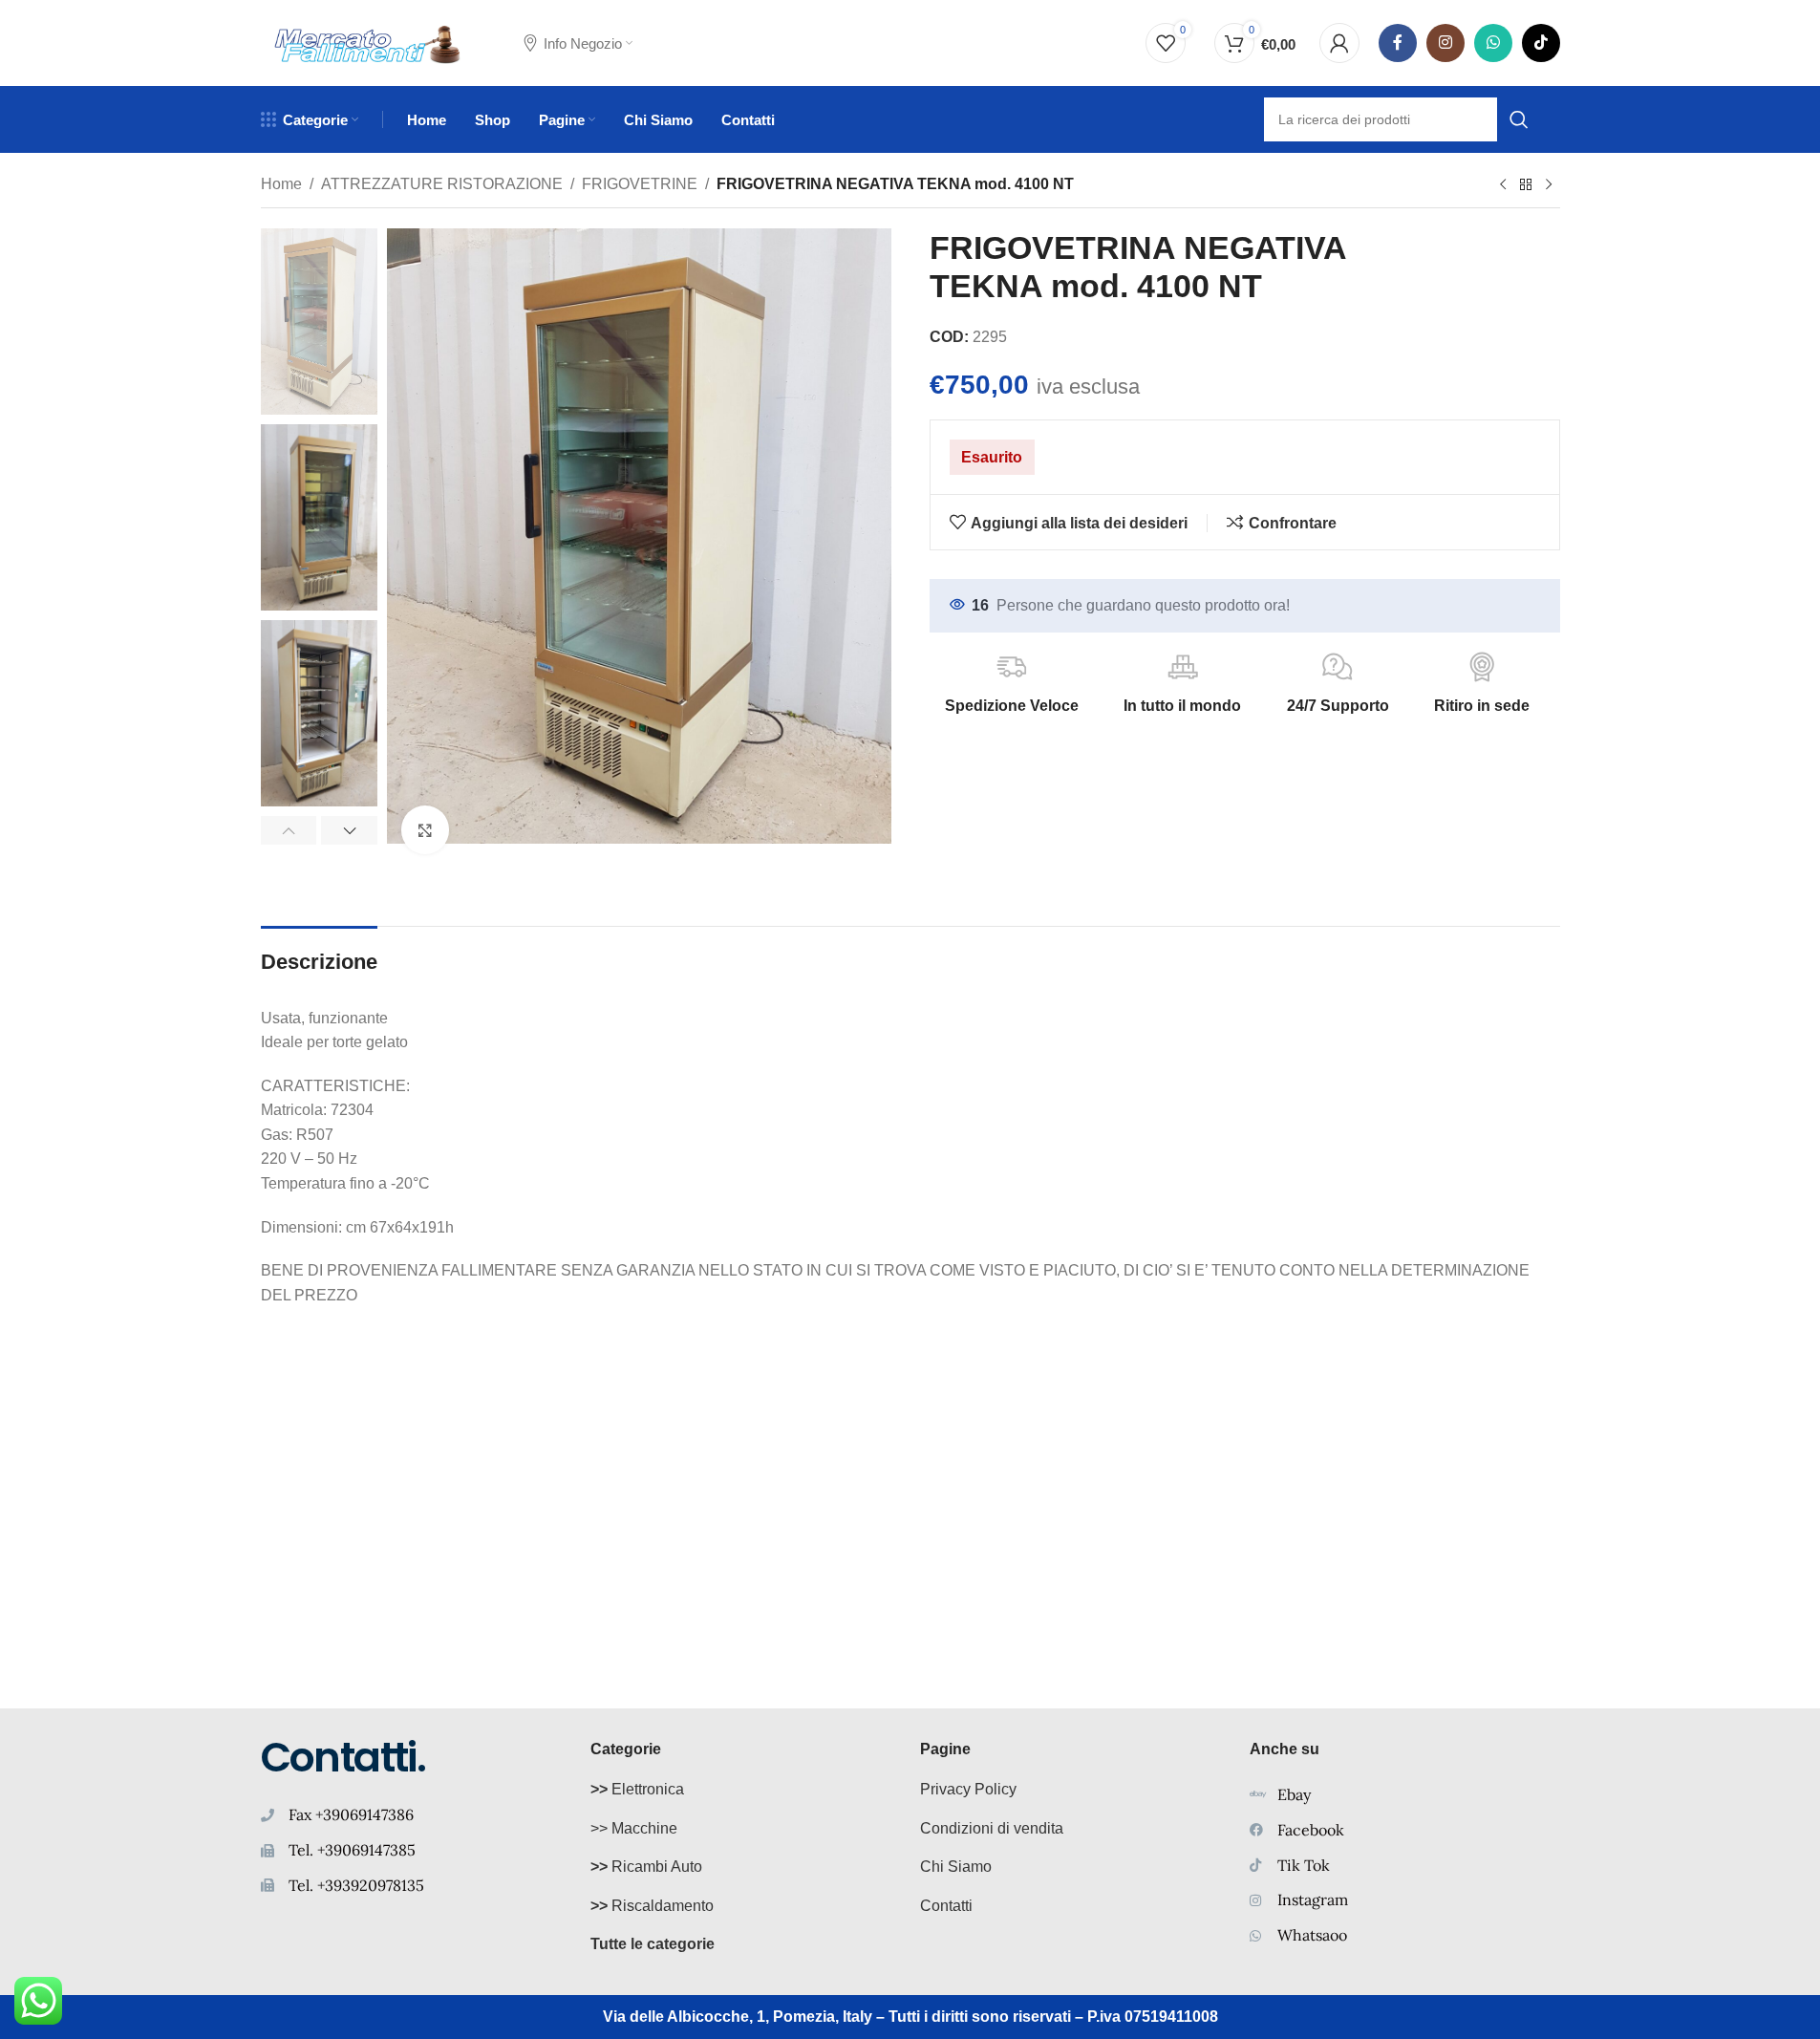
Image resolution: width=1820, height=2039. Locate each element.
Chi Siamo (956, 1867)
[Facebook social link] (1398, 43)
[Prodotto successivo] (1549, 185)
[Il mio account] (1339, 43)
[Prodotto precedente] (1503, 185)
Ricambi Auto (646, 1867)
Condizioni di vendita (992, 1828)
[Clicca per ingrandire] (425, 829)
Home (281, 184)
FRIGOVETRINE (640, 184)
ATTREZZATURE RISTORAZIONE (442, 184)
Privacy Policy (968, 1789)
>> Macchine (634, 1828)
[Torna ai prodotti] (1526, 185)
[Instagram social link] (1445, 43)
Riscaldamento (652, 1906)
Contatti (946, 1906)
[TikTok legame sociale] (1541, 43)
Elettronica (637, 1789)
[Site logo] (368, 42)
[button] (289, 830)
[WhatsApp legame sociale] (1493, 43)
